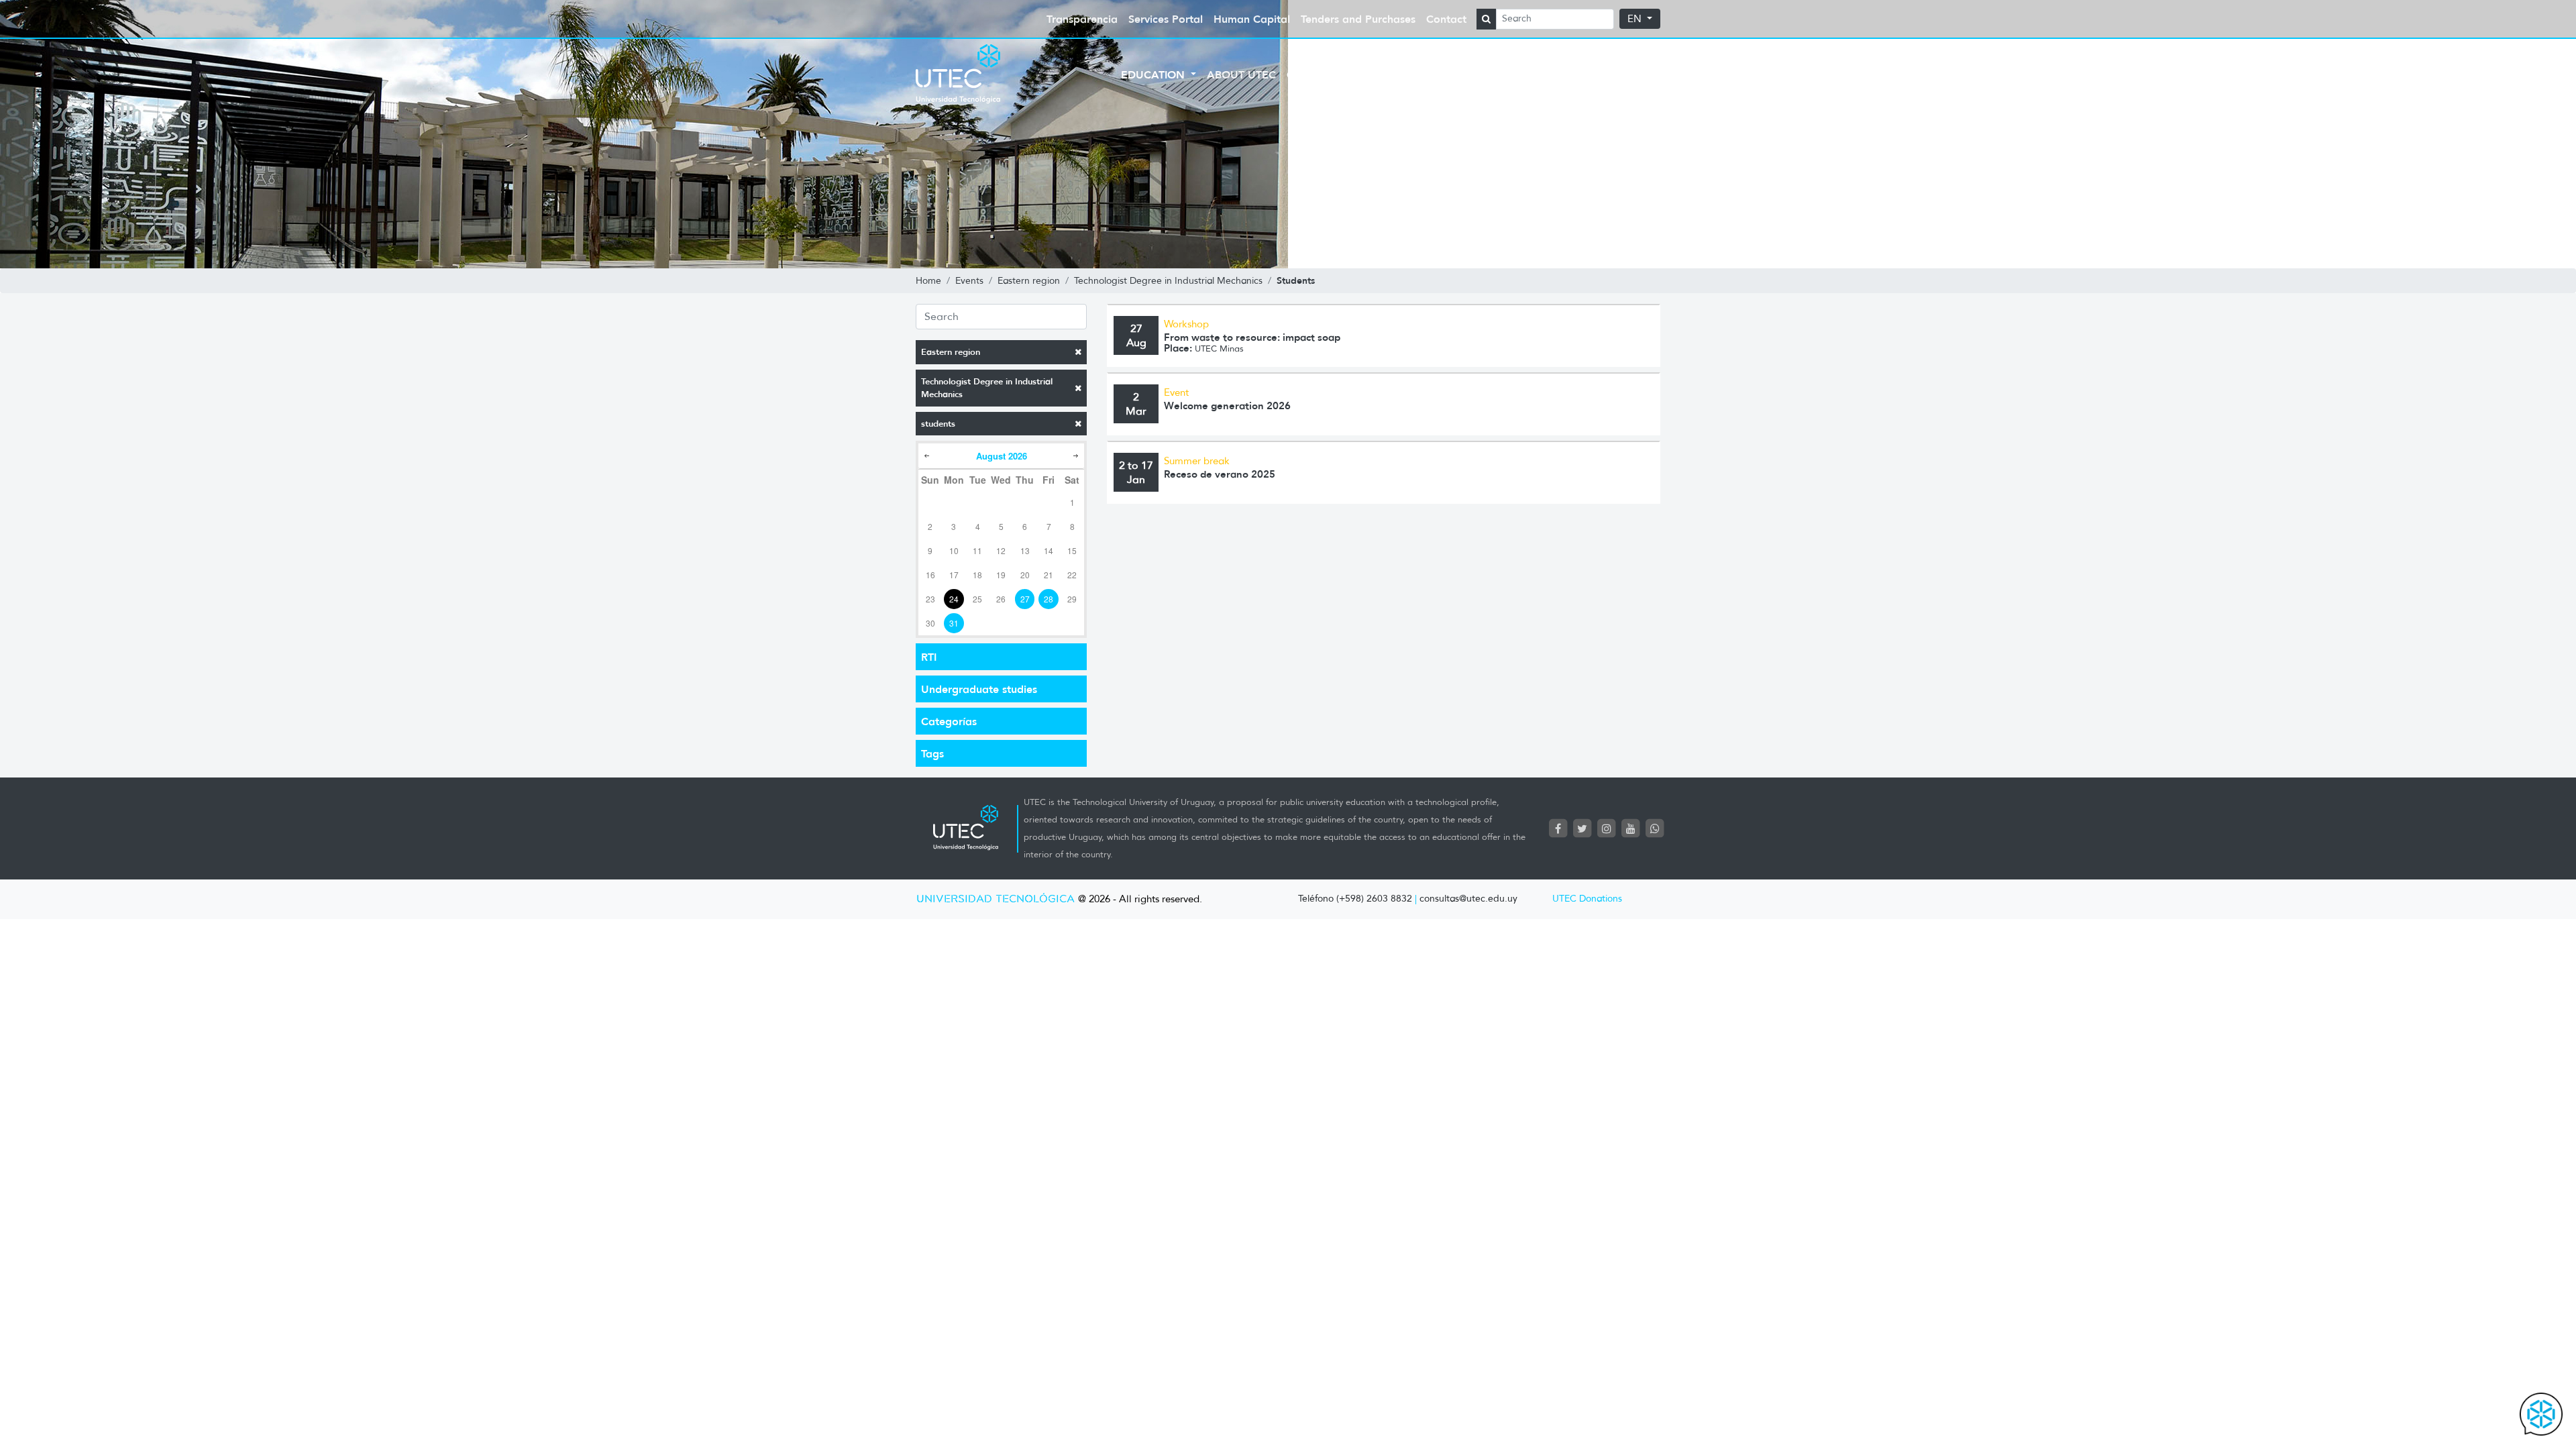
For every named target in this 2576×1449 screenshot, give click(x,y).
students (938, 424)
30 (930, 623)
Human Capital (1252, 19)
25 (977, 599)
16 (930, 575)
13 (1025, 550)
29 (1072, 599)
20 (1025, 575)
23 (930, 599)
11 (977, 550)
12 (1001, 550)
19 (1001, 575)
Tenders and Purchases (1358, 19)
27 (1025, 599)
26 (1001, 599)
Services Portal (1166, 19)
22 (1072, 575)
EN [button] (1636, 19)
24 (954, 599)
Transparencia (1082, 19)
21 (1049, 575)
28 (1049, 599)
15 (1072, 550)
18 (977, 575)
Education (1155, 74)
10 (954, 550)
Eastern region (951, 352)
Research (1520, 74)
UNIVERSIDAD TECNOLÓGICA (996, 899)
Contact (1446, 19)
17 (954, 575)
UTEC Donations (1587, 899)
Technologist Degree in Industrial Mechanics (987, 388)
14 (1049, 550)
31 (954, 623)
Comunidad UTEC (1339, 74)
